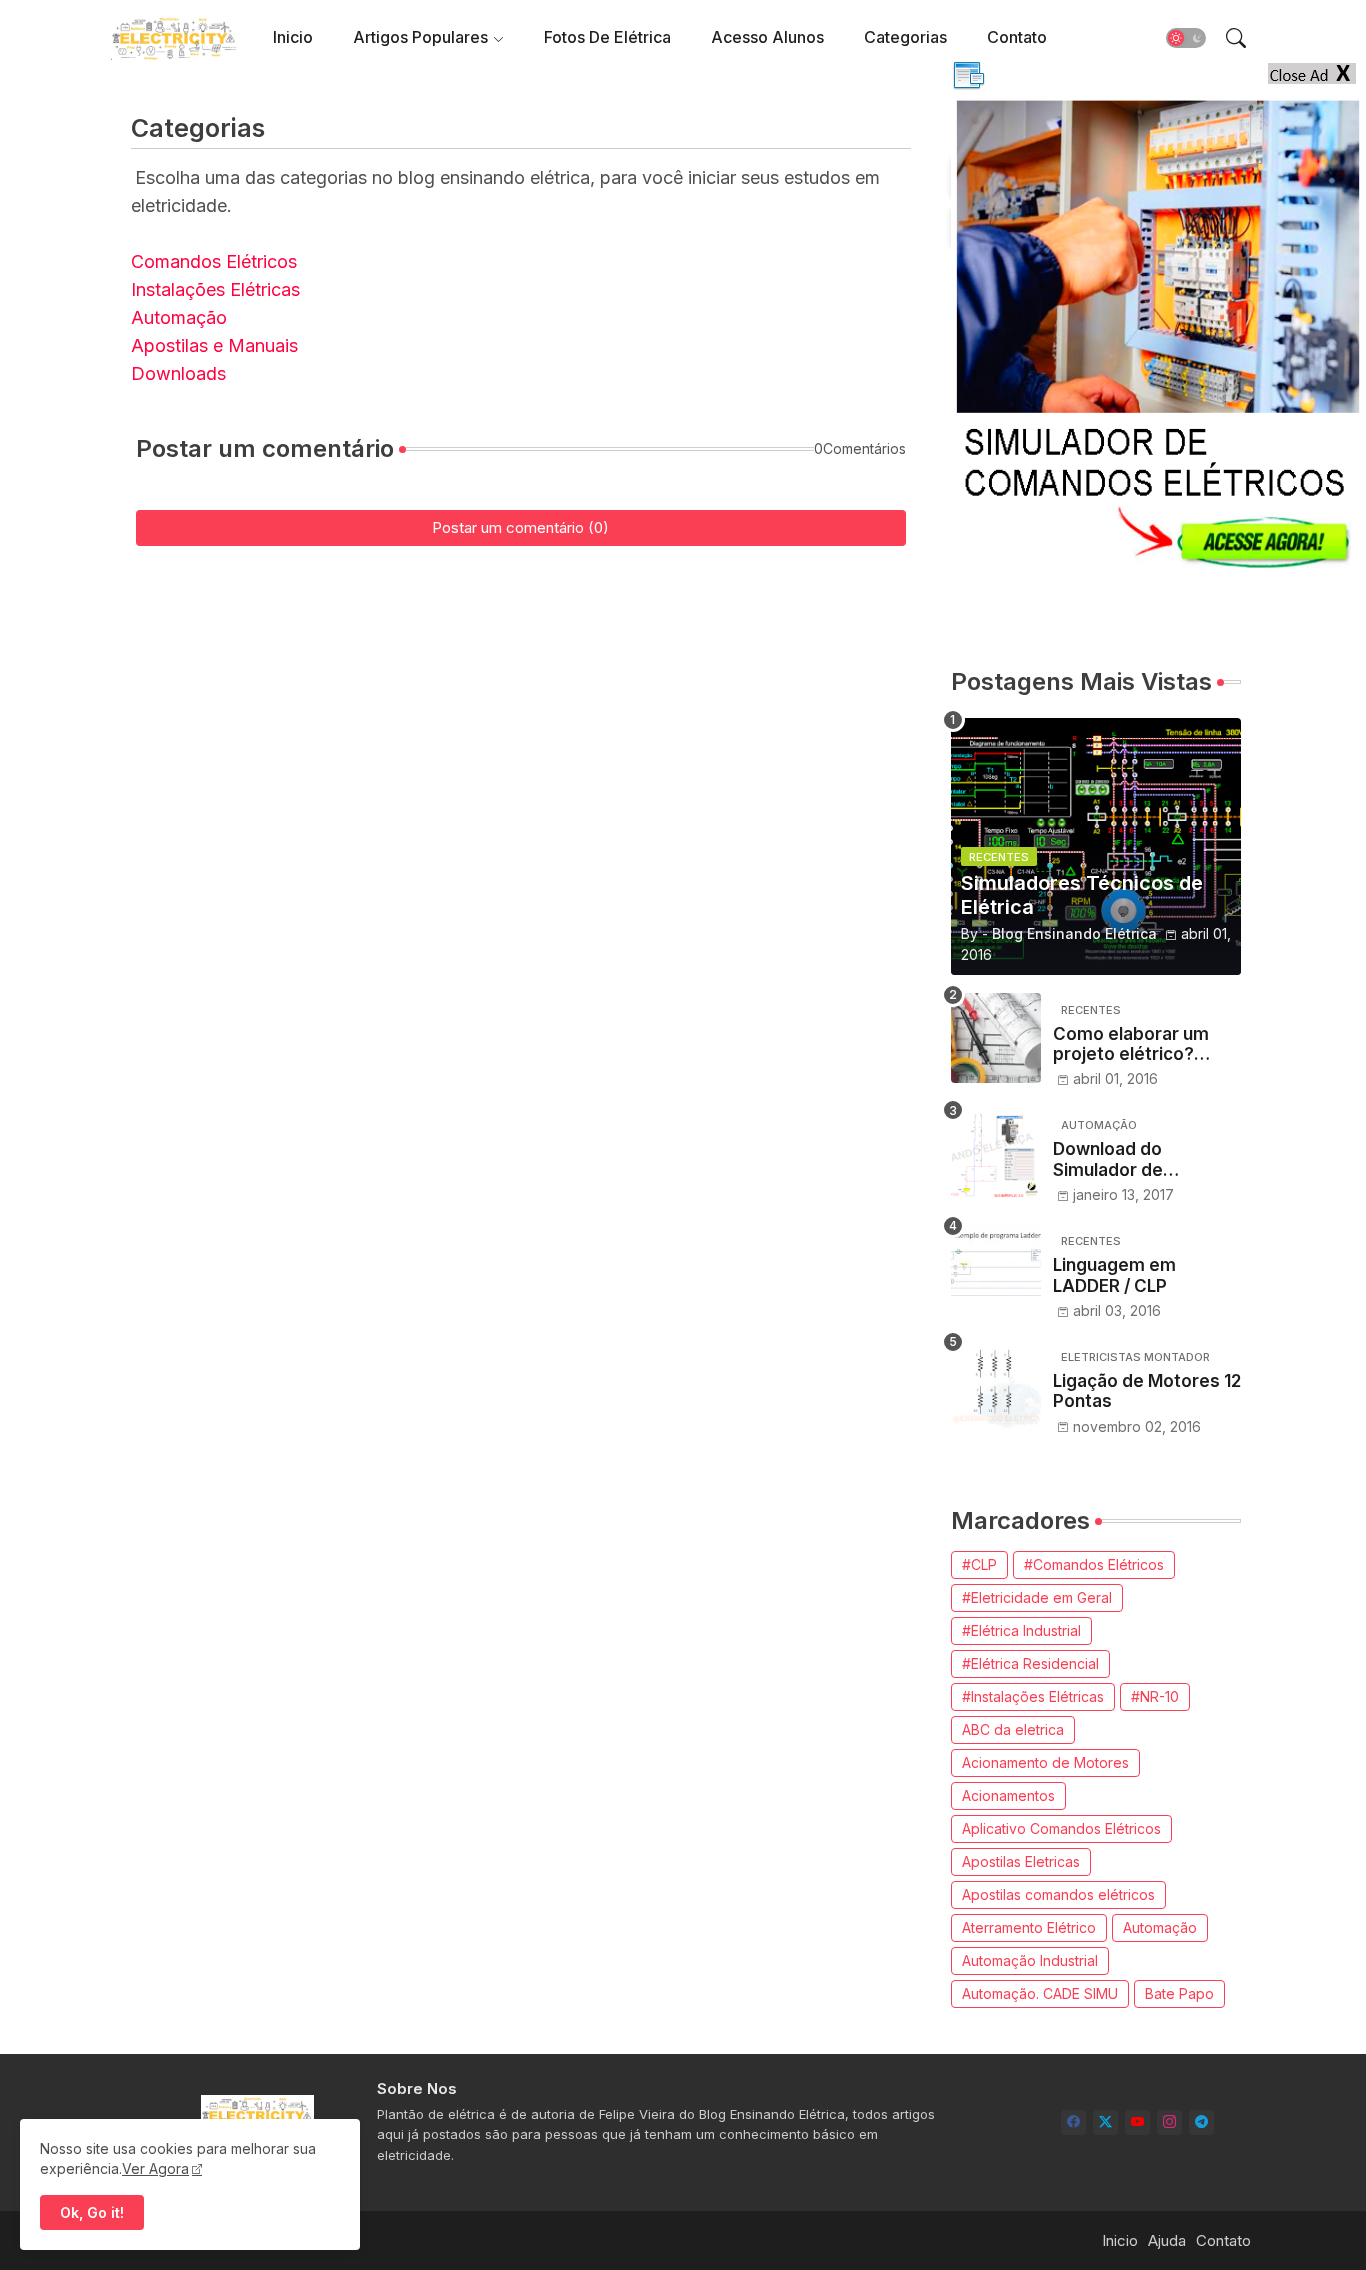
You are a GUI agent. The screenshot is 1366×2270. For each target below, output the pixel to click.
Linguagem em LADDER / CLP (1114, 1275)
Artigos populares (420, 37)
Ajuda (1167, 2240)
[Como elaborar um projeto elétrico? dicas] (996, 1038)
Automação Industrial (1030, 1960)
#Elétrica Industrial (1021, 1630)
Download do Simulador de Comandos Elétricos (1138, 1159)
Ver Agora (155, 2168)
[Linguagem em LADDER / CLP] (996, 1269)
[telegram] (1201, 2122)
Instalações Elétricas (215, 289)
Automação (179, 317)
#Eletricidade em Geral (1037, 1597)
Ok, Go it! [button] (92, 2212)
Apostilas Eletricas (1021, 1861)
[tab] (293, 37)
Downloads (178, 373)
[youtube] (1137, 2122)
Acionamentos (1008, 1795)
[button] (1186, 38)
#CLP (979, 1564)
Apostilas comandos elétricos (1058, 1894)
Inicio (293, 37)
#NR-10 (1155, 1696)
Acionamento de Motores (1045, 1762)
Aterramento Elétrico (1029, 1927)
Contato (1017, 37)
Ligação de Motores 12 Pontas (1147, 1391)
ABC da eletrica (1013, 1729)
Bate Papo (1179, 1993)
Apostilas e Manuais (214, 345)
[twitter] (1105, 2122)
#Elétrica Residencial (1030, 1663)
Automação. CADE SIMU (1040, 1993)
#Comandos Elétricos (1094, 1564)
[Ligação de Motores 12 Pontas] (996, 1385)
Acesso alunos (767, 37)
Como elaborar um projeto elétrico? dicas (1131, 1044)
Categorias (905, 37)
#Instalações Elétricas (1033, 1696)
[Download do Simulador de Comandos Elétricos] (996, 1153)
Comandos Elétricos (214, 261)
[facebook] (1073, 2122)
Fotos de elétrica (607, 37)
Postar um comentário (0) (520, 527)
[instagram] (1169, 2122)
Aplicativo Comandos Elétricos (1061, 1828)
